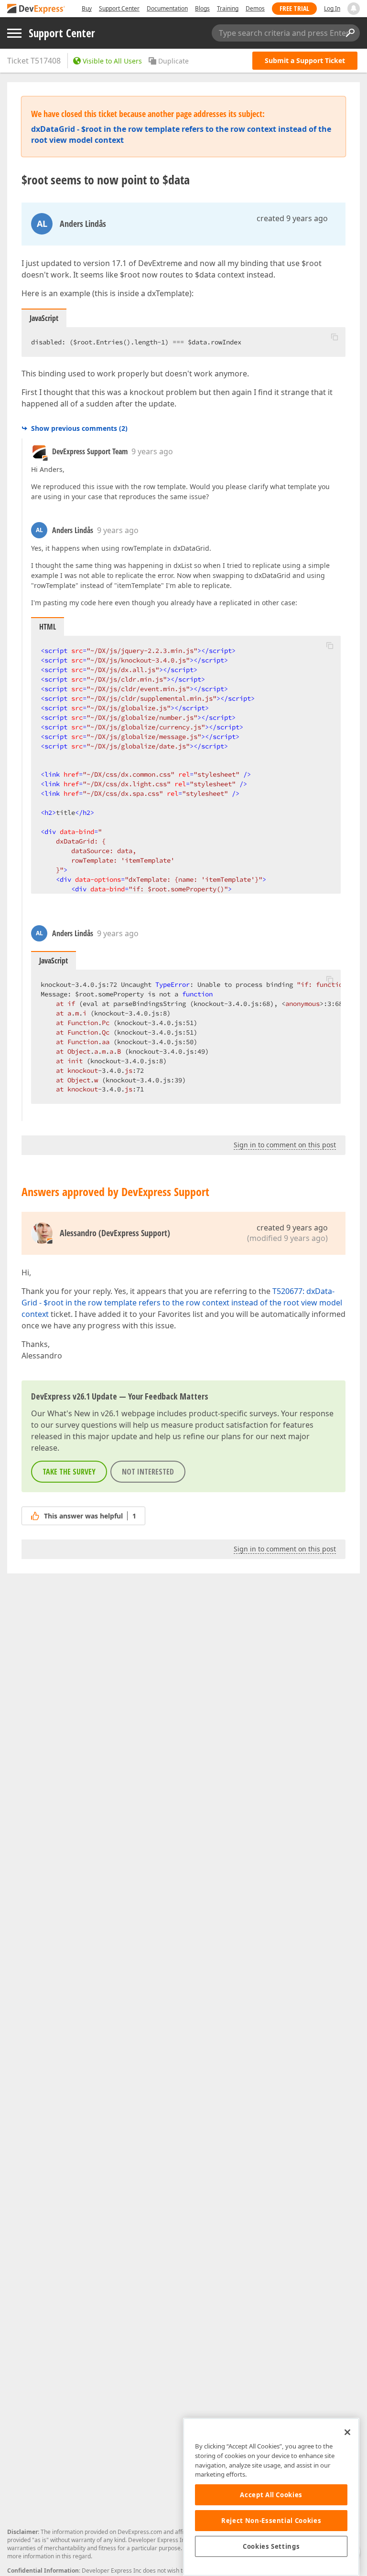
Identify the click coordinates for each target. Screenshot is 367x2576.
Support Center (119, 8)
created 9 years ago (292, 218)
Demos (255, 8)
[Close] (347, 2432)
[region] (271, 2497)
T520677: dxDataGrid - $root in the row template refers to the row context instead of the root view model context (182, 1303)
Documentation (167, 8)
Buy (87, 8)
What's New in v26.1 (83, 1413)
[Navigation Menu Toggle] (14, 33)
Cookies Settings (271, 2546)
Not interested (148, 1472)
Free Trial (294, 8)
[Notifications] (354, 9)
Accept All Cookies (271, 2495)
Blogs (202, 8)
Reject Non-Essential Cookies (271, 2521)
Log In (332, 8)
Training (228, 8)
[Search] (350, 33)
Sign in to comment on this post (285, 1145)
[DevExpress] (36, 9)
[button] (335, 337)
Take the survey (69, 1472)
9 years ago (152, 451)
